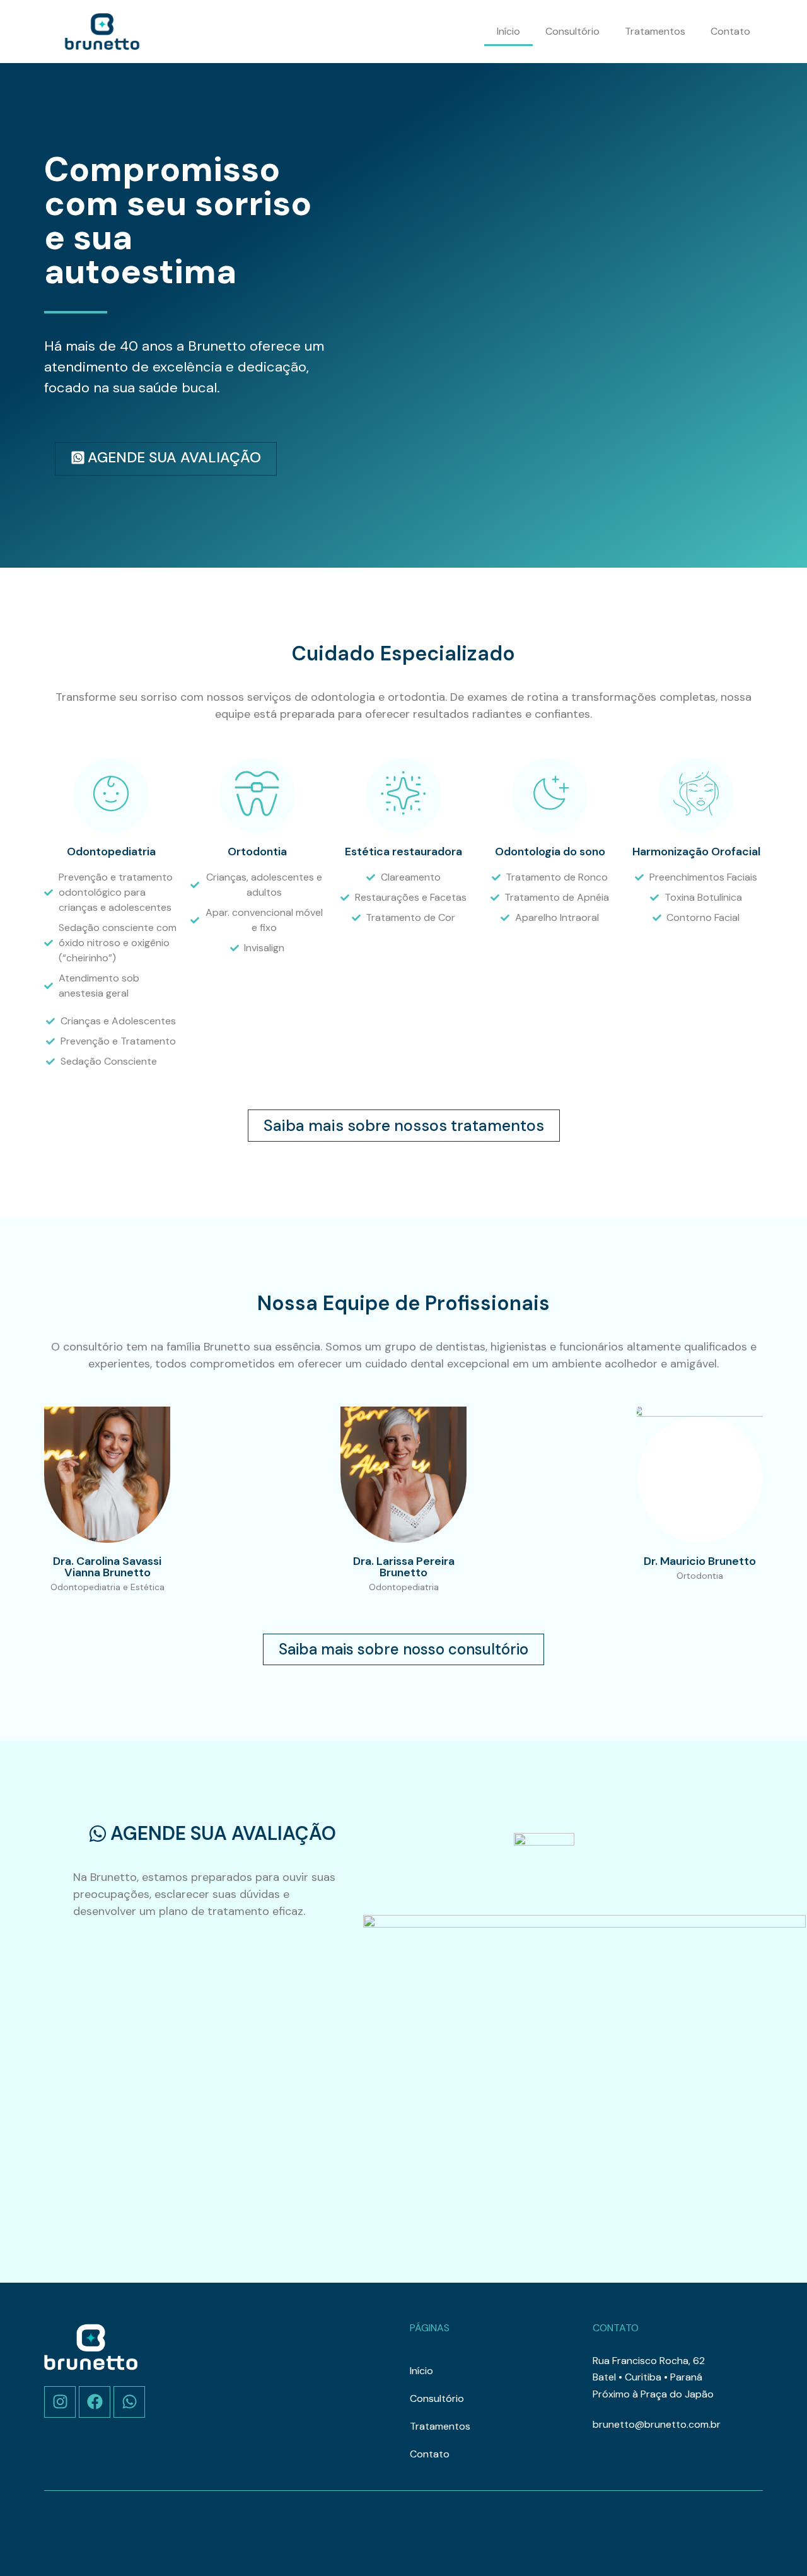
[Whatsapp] (129, 2402)
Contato (730, 31)
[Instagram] (60, 2402)
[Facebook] (95, 2402)
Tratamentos (655, 31)
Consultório (572, 31)
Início (508, 31)
